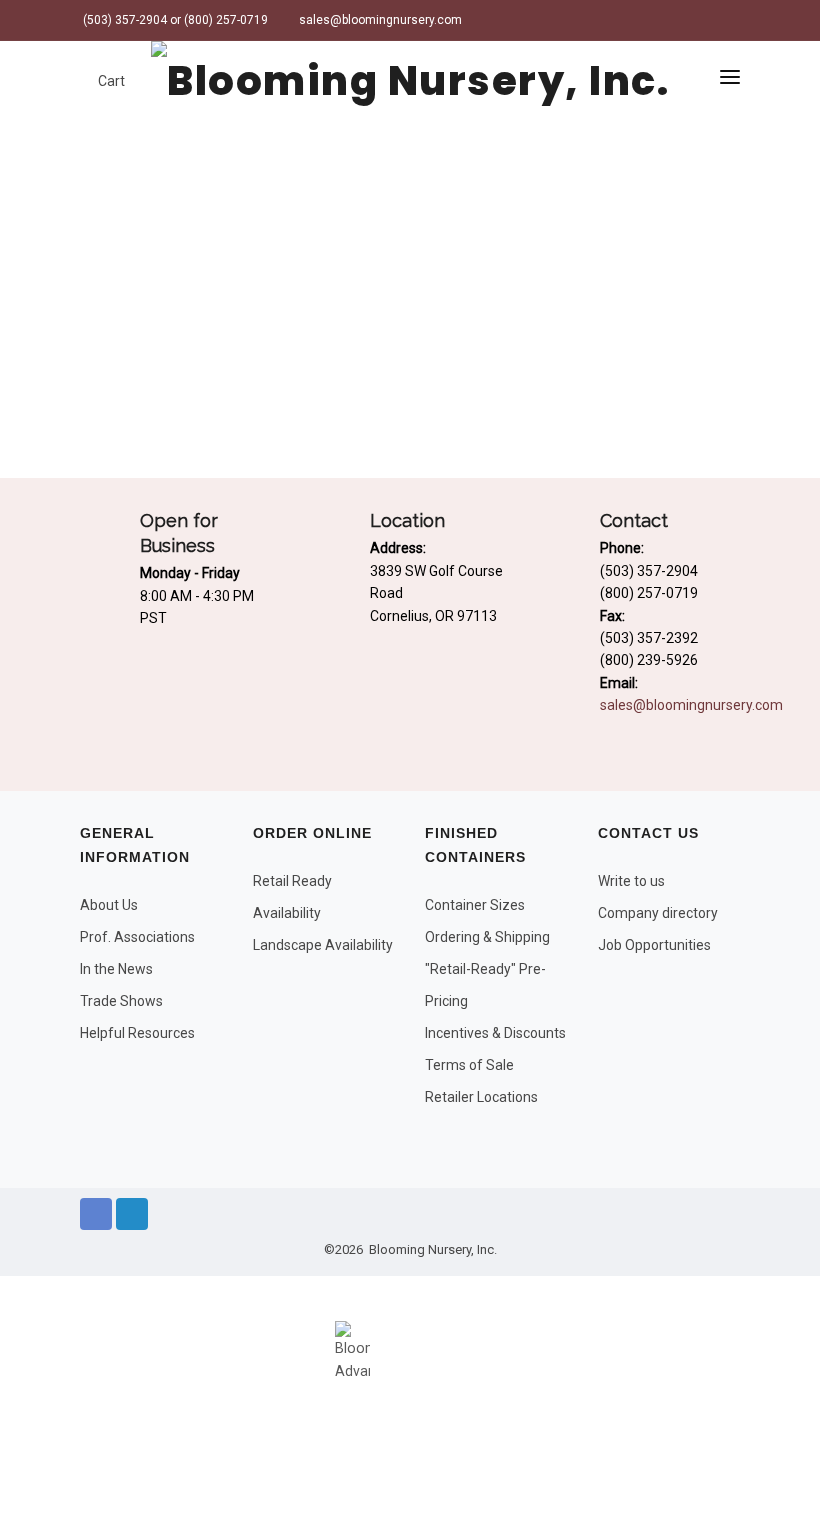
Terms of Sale (469, 1065)
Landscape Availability (323, 945)
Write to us (631, 881)
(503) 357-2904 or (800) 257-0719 (174, 20)
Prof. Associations (137, 937)
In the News (116, 969)
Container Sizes (475, 905)
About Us (109, 905)
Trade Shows (121, 1001)
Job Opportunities (654, 945)
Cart (110, 81)
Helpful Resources (137, 1033)
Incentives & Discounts (495, 1033)
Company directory (658, 913)
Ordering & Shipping (487, 937)
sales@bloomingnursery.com (379, 20)
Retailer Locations (481, 1097)
